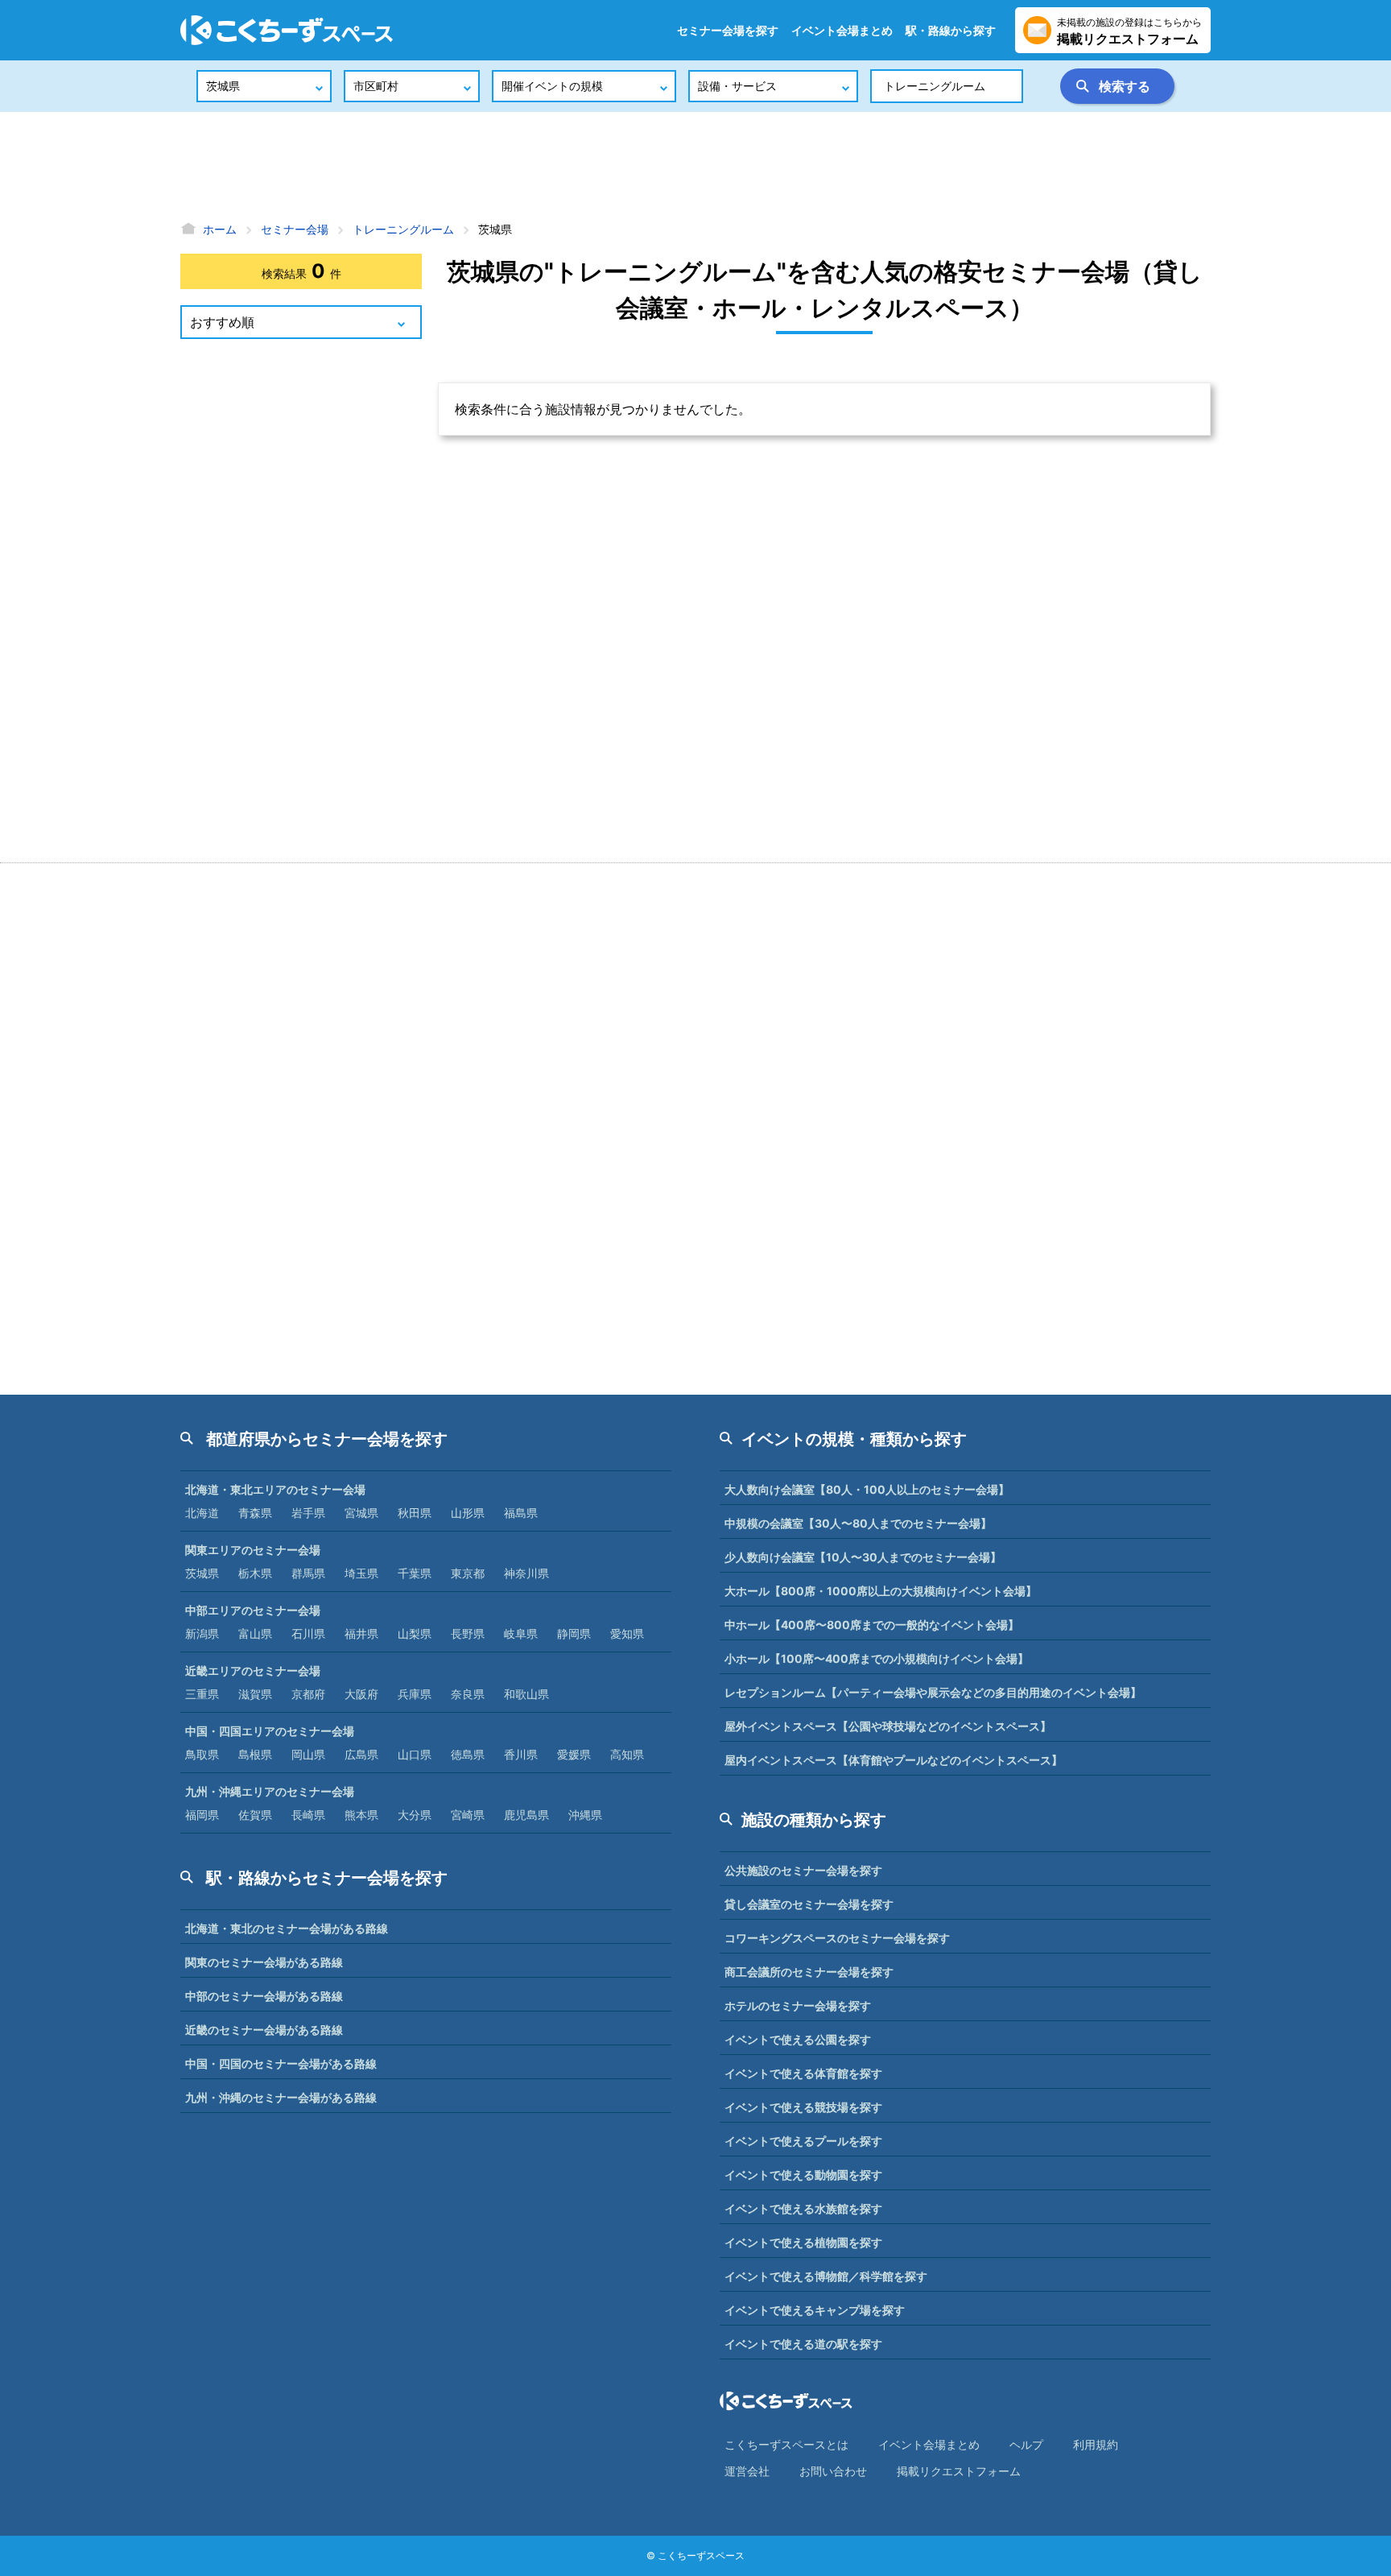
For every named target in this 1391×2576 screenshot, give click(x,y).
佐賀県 (255, 1815)
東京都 (468, 1573)
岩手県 (308, 1513)
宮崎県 (468, 1815)
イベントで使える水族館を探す (803, 2208)
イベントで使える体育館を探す (803, 2073)
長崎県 (308, 1815)
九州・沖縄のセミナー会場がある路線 (281, 2097)
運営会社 (747, 2471)
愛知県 (627, 1633)
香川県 (521, 1754)
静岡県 (574, 1633)
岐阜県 (521, 1633)
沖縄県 (585, 1815)
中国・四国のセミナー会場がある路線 (281, 2063)
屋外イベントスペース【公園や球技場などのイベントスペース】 (888, 1726)
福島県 (521, 1513)
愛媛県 (574, 1754)
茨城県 (202, 1573)
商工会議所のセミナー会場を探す (809, 1972)
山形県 (468, 1513)
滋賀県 (255, 1694)
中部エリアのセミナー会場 (253, 1610)
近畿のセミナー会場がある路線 (264, 2030)
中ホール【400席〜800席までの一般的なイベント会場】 (872, 1625)
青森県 (255, 1513)
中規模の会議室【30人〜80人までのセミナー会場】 (858, 1523)
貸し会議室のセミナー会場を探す (809, 1904)
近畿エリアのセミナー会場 (253, 1670)
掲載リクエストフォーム (959, 2471)
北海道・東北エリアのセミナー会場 (275, 1489)
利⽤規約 (1096, 2444)
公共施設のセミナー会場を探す (803, 1870)
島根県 (255, 1754)
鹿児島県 (526, 1815)
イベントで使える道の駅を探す (803, 2344)
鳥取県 (202, 1754)
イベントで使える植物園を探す (803, 2242)
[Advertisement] (695, 165)
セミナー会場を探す (728, 30)
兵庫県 (415, 1694)
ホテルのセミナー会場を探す (798, 2005)
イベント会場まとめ (842, 30)
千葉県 (415, 1573)
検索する (1125, 86)
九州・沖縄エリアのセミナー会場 (270, 1791)
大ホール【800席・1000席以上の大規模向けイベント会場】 (881, 1591)
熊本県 (361, 1815)
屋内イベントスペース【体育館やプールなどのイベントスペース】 (894, 1760)
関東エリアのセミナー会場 (253, 1550)
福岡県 (202, 1815)
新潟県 (202, 1633)
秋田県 (415, 1513)
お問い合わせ (833, 2471)
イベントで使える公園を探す (798, 2039)
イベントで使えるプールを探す (803, 2141)
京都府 (308, 1694)
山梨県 (415, 1633)
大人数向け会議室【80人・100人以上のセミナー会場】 (867, 1489)
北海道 (202, 1513)
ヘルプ (1026, 2444)
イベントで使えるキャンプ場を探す (815, 2310)
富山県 (255, 1633)
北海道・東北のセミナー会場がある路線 (287, 1928)
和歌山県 (526, 1694)
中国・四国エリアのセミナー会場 (270, 1731)
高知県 (627, 1754)
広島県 (361, 1754)
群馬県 (308, 1573)
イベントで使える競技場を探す (803, 2107)
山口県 (415, 1754)
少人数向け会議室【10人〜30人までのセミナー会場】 (863, 1557)
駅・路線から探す (951, 30)
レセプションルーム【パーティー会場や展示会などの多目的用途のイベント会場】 (933, 1692)
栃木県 (255, 1573)
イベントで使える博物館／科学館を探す (826, 2276)
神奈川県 (526, 1573)
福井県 (361, 1633)
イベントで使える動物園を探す (803, 2175)
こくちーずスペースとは (786, 2444)
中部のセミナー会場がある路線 (264, 1996)
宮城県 (361, 1513)
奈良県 (468, 1694)
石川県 (308, 1633)
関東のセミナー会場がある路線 (264, 1962)
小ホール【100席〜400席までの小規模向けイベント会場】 (877, 1658)
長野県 (468, 1633)
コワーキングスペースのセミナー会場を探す (837, 1938)
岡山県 (308, 1754)
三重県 (202, 1694)
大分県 (415, 1815)
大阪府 (361, 1694)
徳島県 (468, 1754)
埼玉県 (361, 1573)
